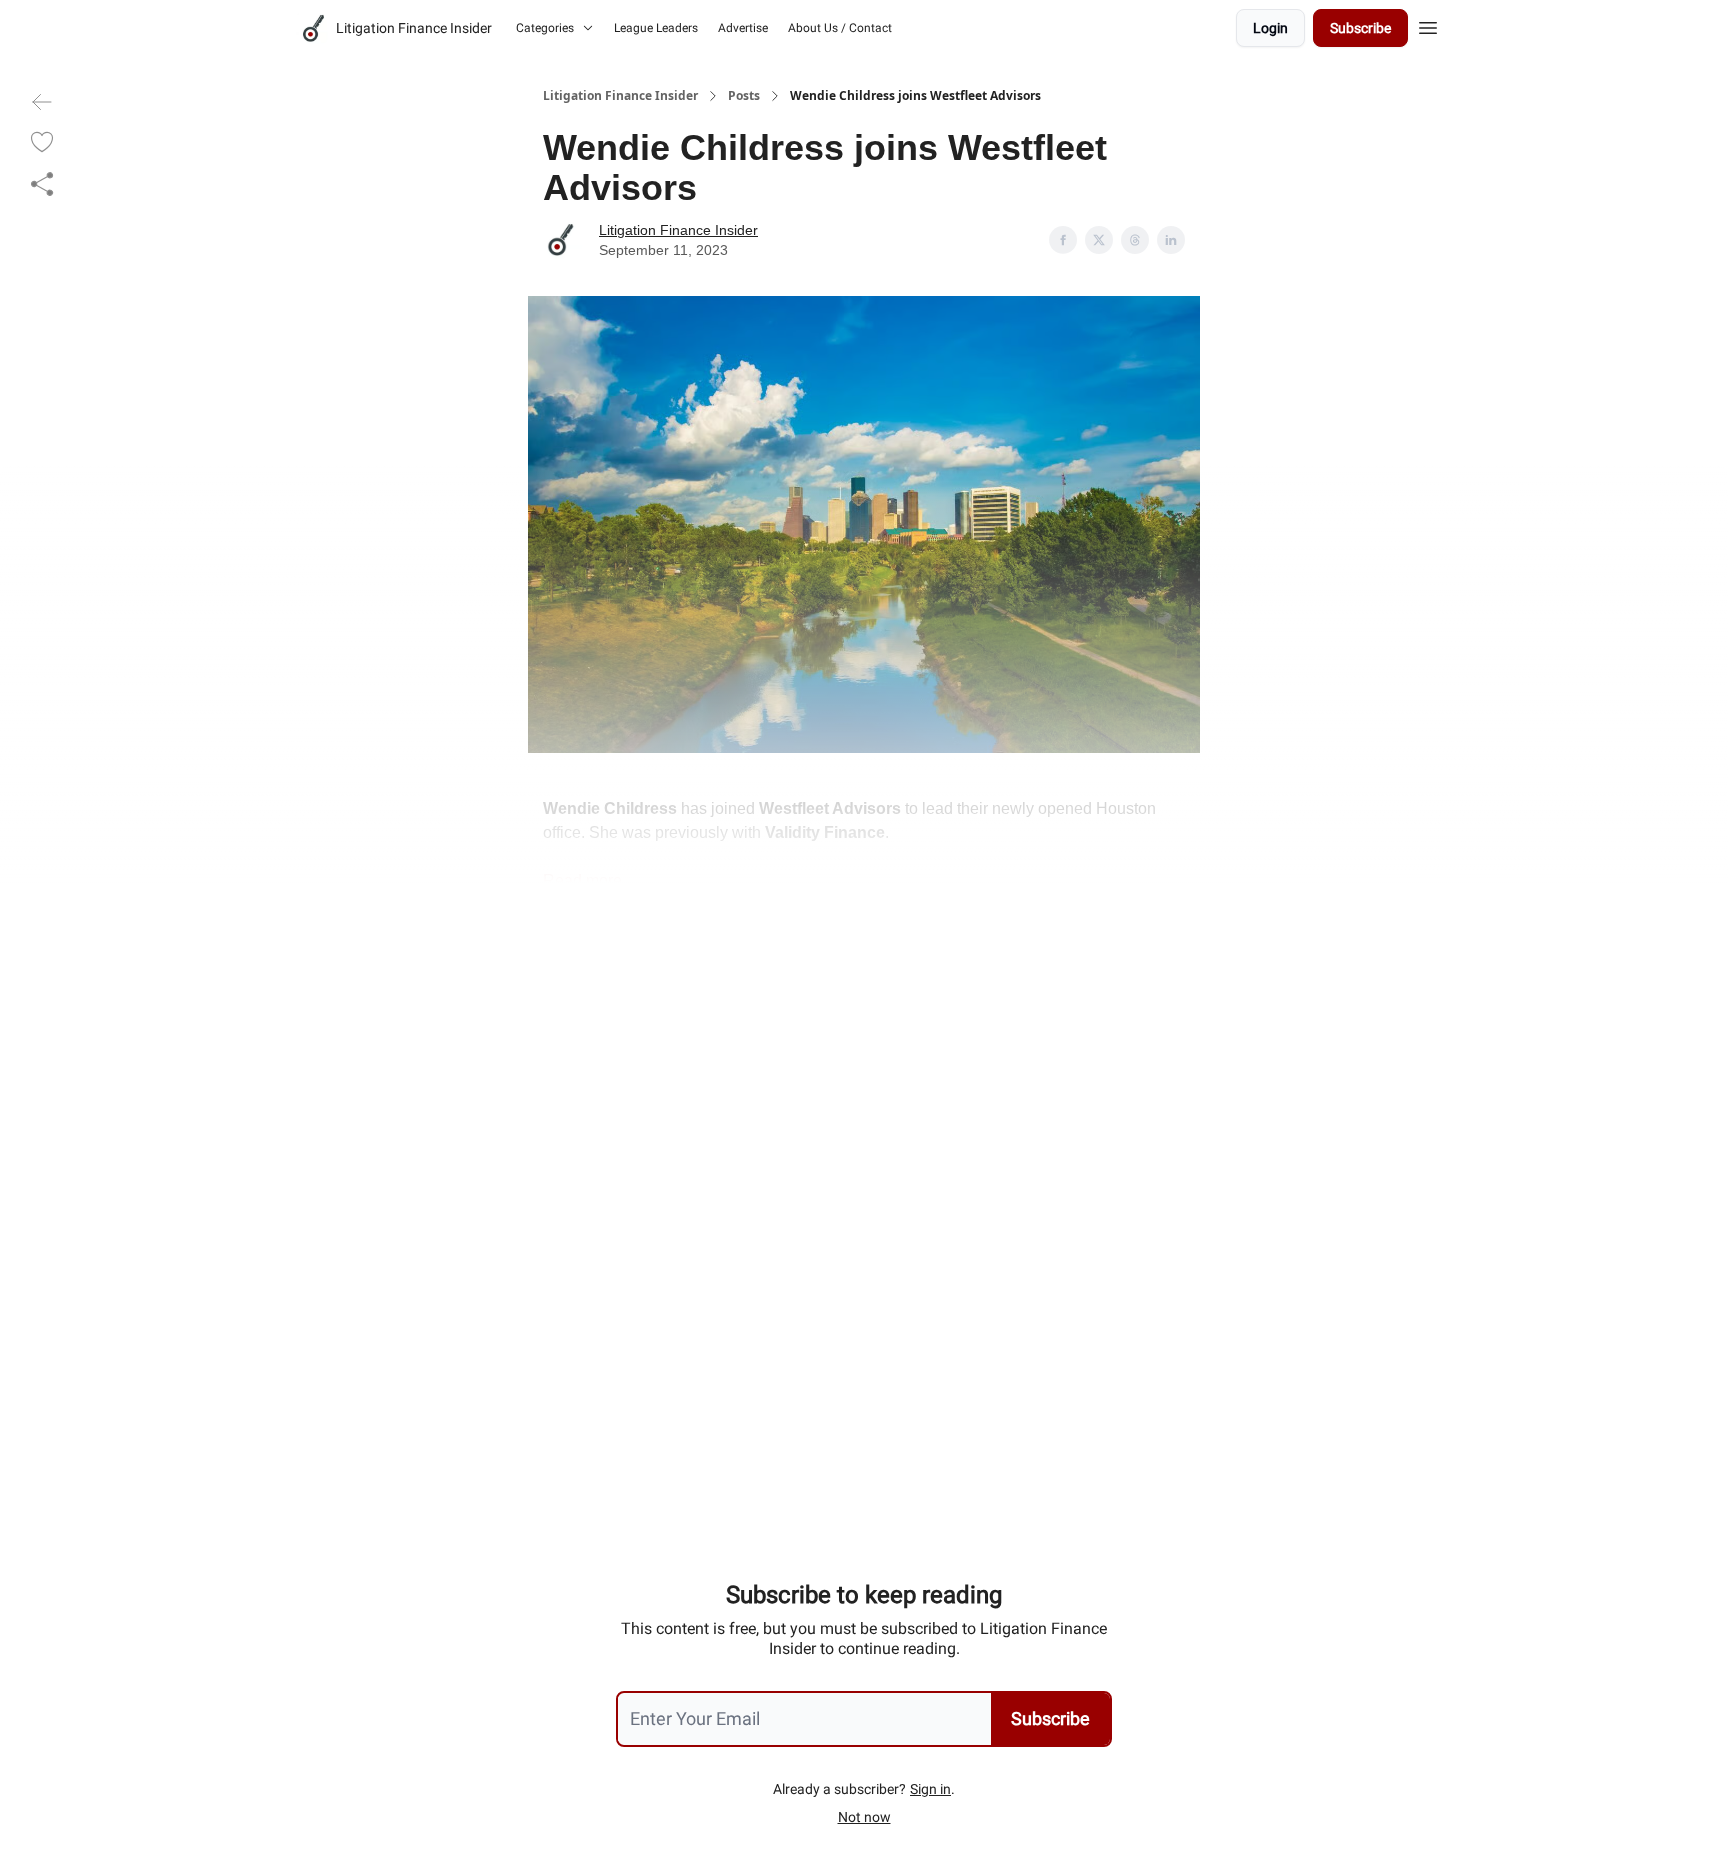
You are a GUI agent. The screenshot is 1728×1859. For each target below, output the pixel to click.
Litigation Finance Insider (620, 96)
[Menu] (1428, 25)
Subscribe (1360, 28)
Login (1270, 28)
